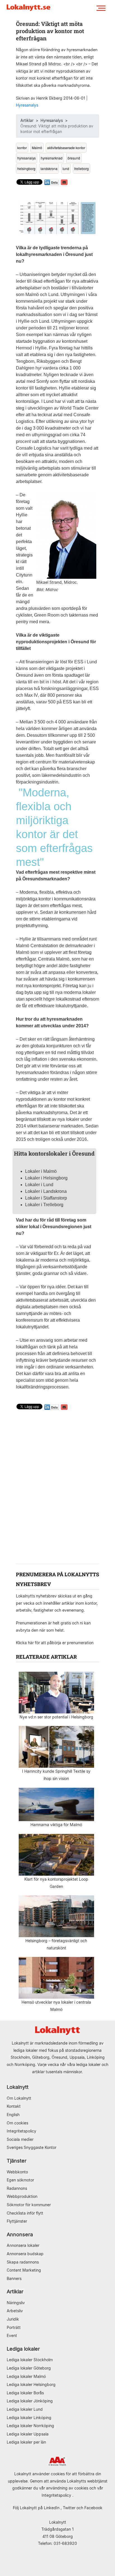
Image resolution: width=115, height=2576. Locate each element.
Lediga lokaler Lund (25, 2409)
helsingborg (26, 168)
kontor (22, 148)
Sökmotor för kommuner (29, 2205)
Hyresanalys (27, 105)
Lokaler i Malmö (41, 1171)
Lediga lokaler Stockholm (30, 2360)
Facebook (93, 2508)
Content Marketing (24, 2270)
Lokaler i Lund (39, 1185)
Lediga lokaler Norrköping (30, 2426)
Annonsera (20, 2234)
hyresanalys (27, 158)
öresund (74, 158)
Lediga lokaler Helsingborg (31, 2384)
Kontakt (14, 2106)
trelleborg (82, 168)
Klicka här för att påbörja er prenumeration (55, 1643)
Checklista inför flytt (25, 2213)
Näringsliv (16, 2303)
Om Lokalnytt (19, 2098)
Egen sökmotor (20, 2180)
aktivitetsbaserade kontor (66, 148)
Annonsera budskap (25, 2254)
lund (66, 168)
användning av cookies (67, 2488)
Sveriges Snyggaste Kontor (32, 2147)
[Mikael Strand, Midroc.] (66, 535)
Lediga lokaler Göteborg (29, 2368)
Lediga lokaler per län (26, 2442)
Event (12, 2335)
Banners (14, 2278)
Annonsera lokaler (23, 2245)
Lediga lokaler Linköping (29, 2418)
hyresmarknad (52, 158)
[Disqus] (57, 1488)
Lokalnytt (18, 2087)
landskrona (49, 168)
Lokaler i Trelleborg (44, 1205)
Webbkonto (17, 2172)
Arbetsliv (15, 2311)
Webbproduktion (22, 2196)
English (13, 2115)
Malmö (37, 148)
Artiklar (27, 120)
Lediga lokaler (23, 2349)
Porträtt (14, 2327)
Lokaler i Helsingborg (46, 1178)
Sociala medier (20, 2139)
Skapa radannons (23, 2262)
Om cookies (17, 2123)
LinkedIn (52, 2508)
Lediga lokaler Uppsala (28, 2434)
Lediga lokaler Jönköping (30, 2401)
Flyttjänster (17, 2221)
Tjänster (17, 2161)
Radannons (17, 2188)
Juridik (13, 2319)
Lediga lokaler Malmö (26, 2376)
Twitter (69, 2508)
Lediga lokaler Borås (25, 2393)
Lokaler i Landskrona (46, 1191)
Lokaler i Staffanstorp (46, 1198)
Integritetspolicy (21, 2131)
